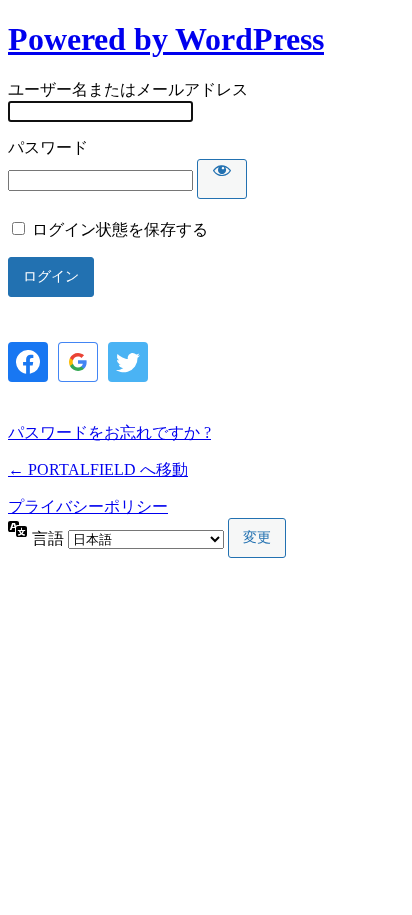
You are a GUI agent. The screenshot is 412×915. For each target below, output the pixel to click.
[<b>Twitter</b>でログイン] (128, 362)
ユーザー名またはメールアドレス (128, 89)
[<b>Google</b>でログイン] (78, 362)
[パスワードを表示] (222, 179)
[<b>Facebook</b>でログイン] (28, 362)
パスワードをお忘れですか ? (109, 432)
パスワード (48, 147)
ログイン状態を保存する (120, 229)
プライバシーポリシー (88, 506)
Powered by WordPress (166, 39)
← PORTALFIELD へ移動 (98, 469)
